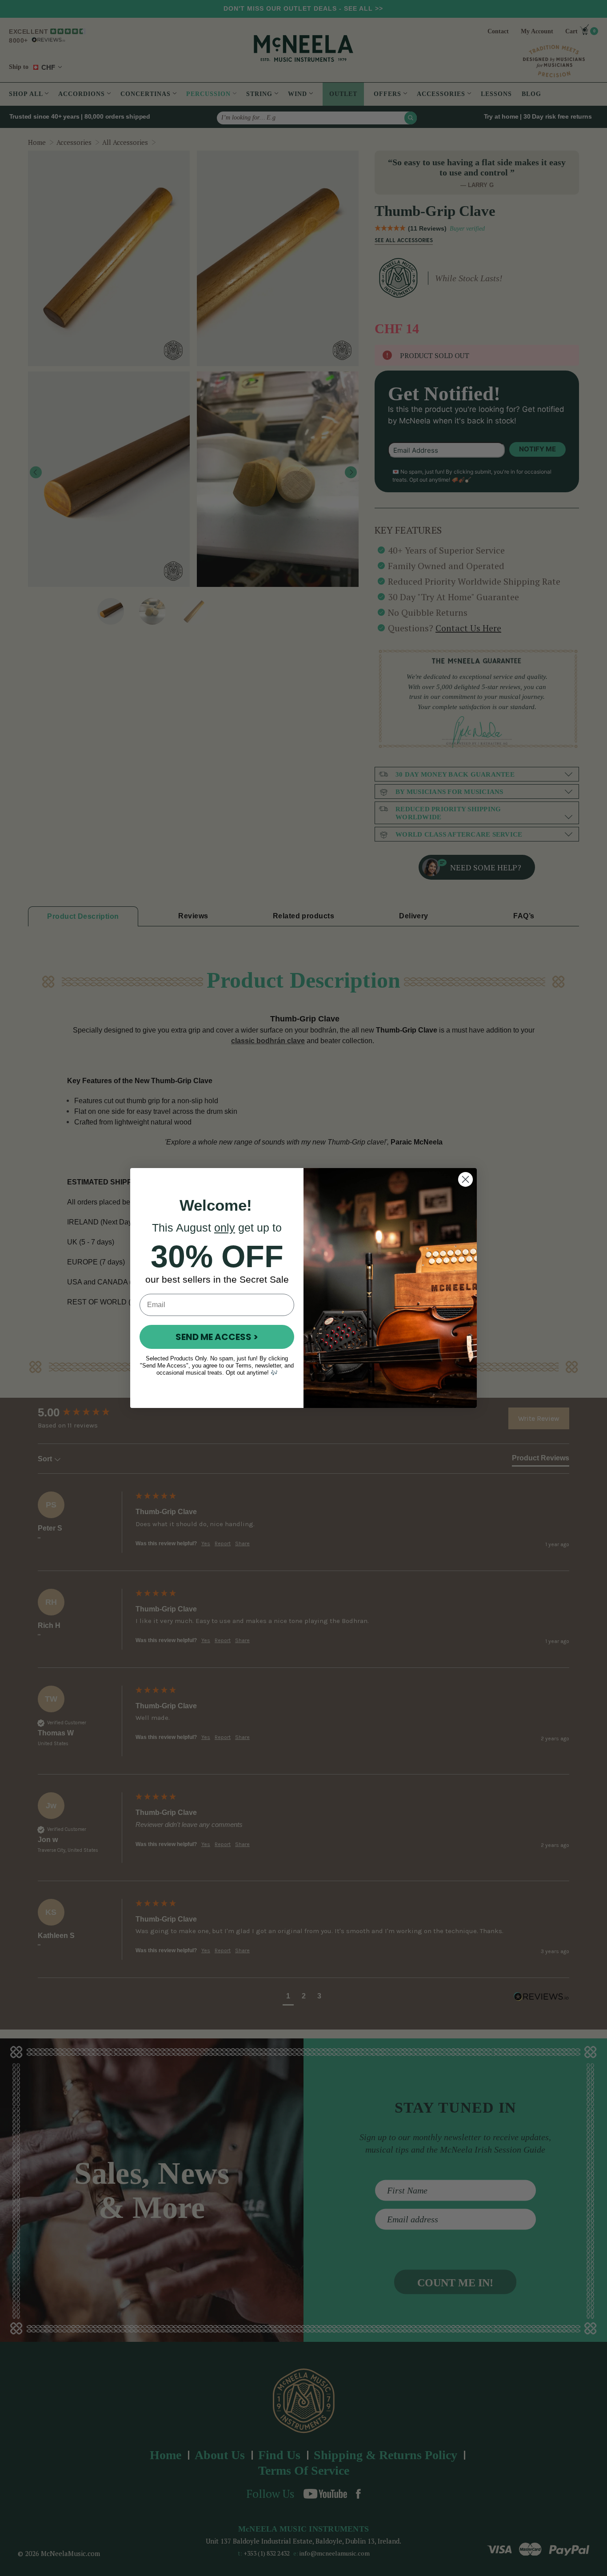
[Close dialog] (465, 1179)
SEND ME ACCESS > (217, 1337)
